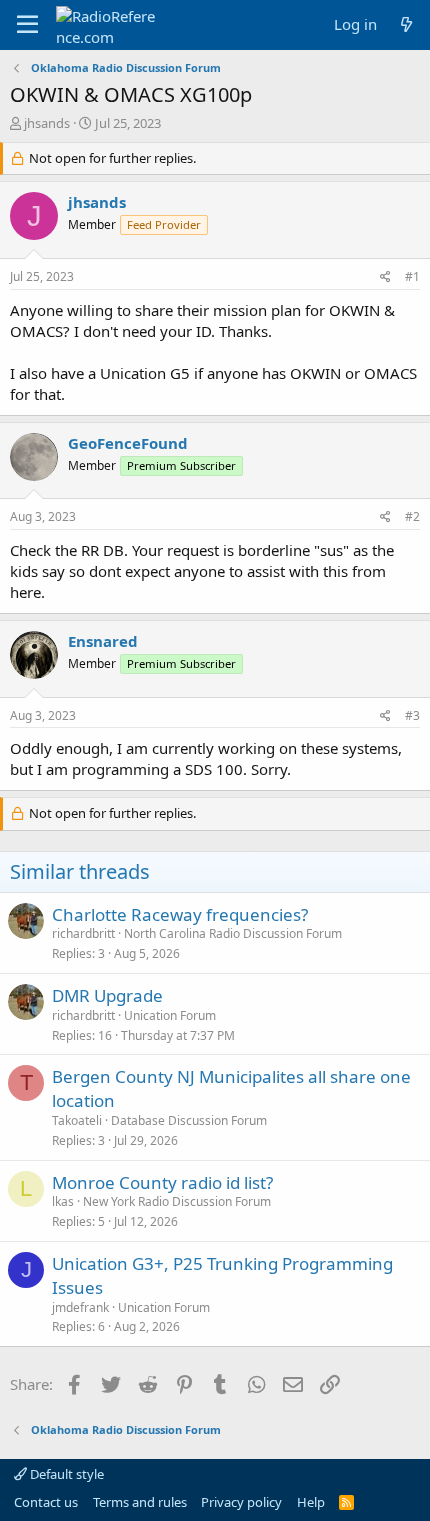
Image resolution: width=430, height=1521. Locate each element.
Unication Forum (170, 1015)
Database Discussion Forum (189, 1120)
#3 (412, 715)
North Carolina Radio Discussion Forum (233, 933)
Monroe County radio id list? (162, 1182)
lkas (63, 1201)
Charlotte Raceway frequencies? (180, 914)
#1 (412, 276)
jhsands (47, 123)
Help (311, 1502)
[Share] (385, 277)
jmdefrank (80, 1307)
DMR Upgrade (107, 995)
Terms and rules (140, 1502)
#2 (412, 516)
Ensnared (103, 641)
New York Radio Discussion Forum (177, 1201)
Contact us (46, 1502)
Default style (65, 1474)
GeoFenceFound (128, 443)
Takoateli (77, 1120)
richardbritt (83, 933)
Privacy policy (241, 1502)
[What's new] (406, 24)
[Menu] (27, 25)
